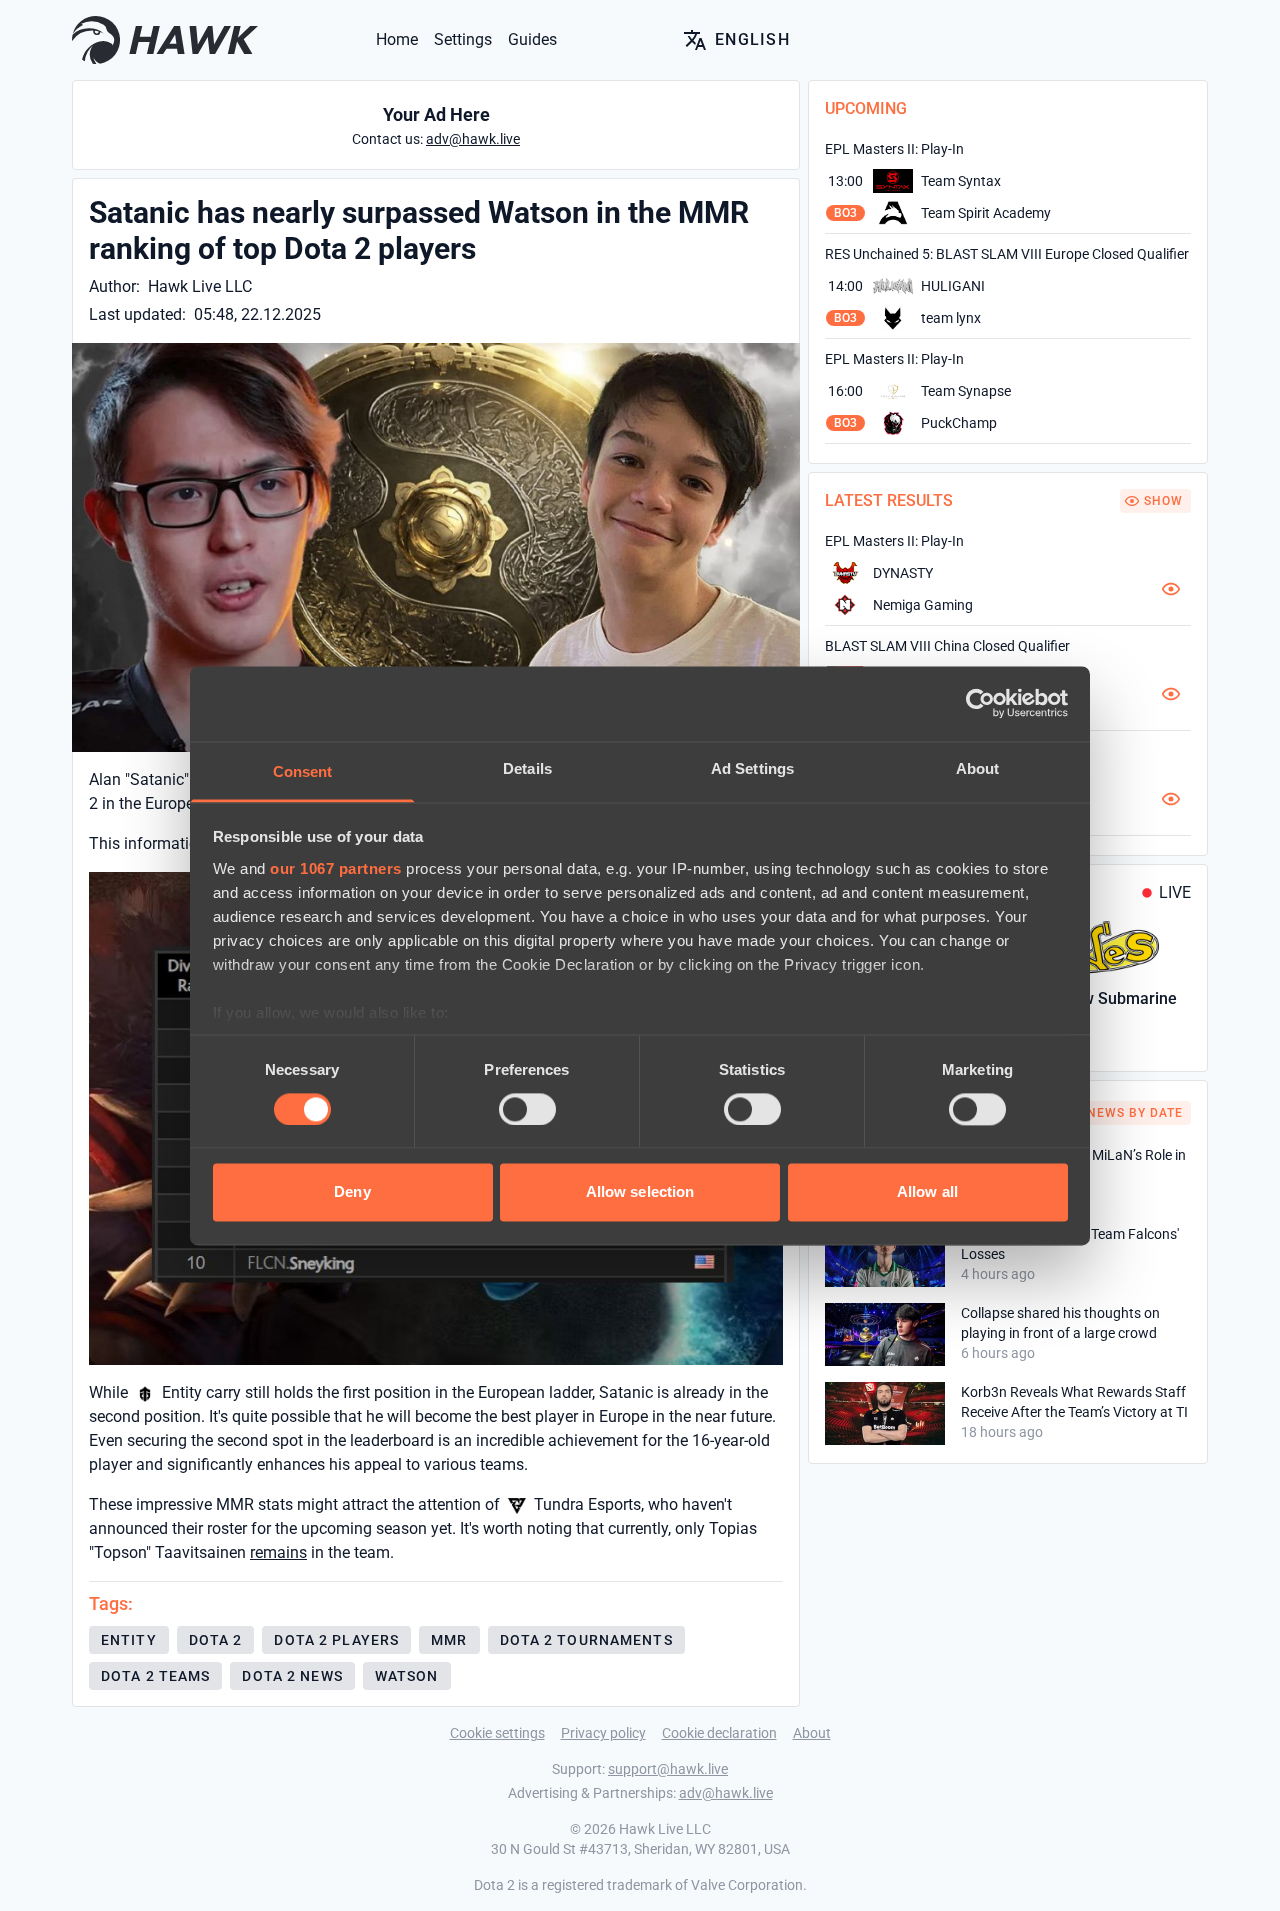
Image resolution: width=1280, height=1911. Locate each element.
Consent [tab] (303, 771)
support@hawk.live (668, 1769)
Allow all (927, 1192)
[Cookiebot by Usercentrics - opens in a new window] (980, 703)
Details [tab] (527, 768)
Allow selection (640, 1192)
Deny (352, 1192)
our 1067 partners (336, 868)
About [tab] (978, 768)
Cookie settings (497, 1733)
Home (397, 39)
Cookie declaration (719, 1733)
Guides (532, 39)
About (812, 1733)
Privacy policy (603, 1733)
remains (278, 1552)
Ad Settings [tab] (752, 768)
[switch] (527, 1109)
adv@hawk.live (726, 1793)
